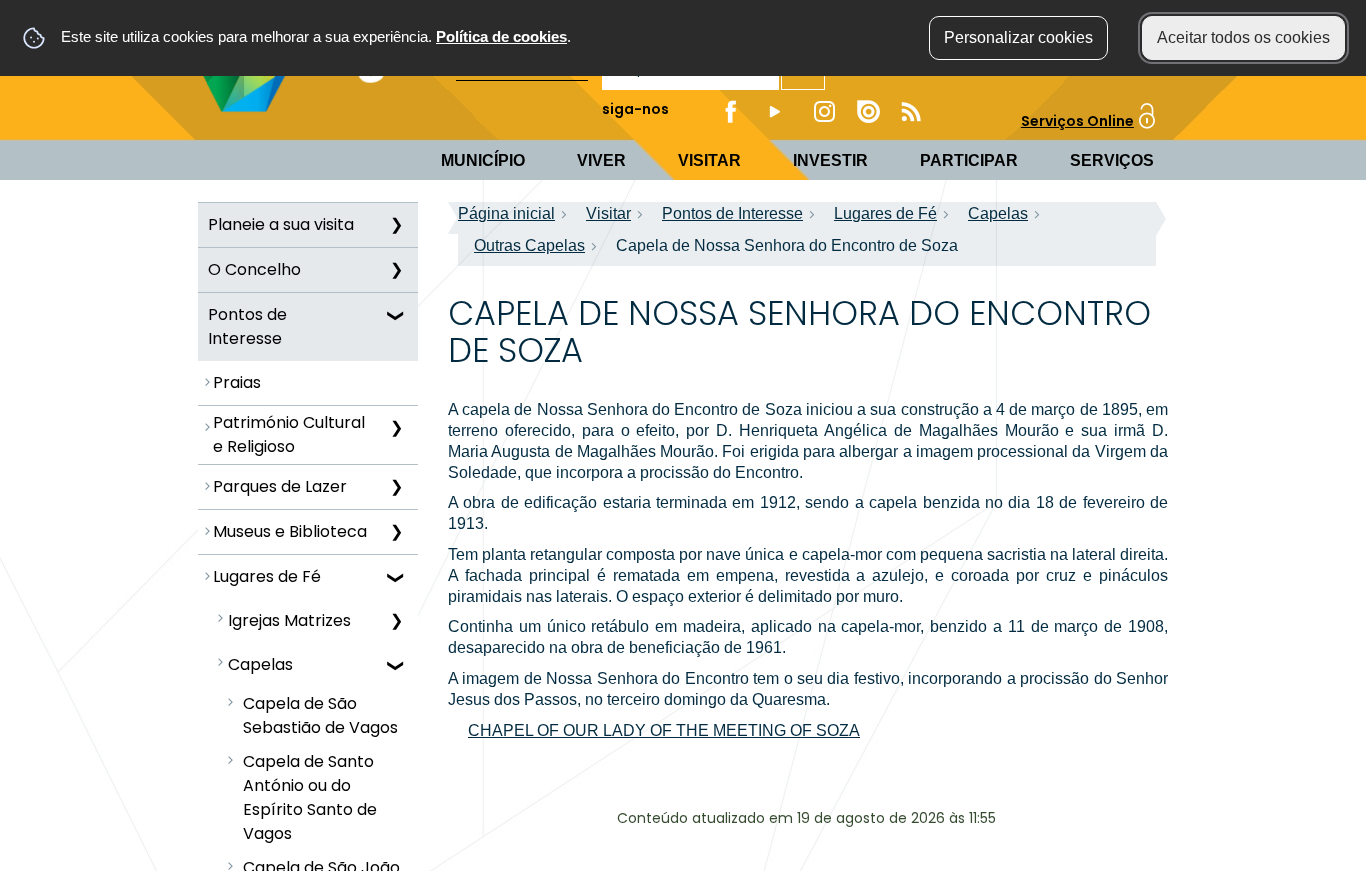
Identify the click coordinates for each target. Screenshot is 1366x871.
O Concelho (254, 269)
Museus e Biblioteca (290, 531)
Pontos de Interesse (247, 326)
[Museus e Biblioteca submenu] (396, 532)
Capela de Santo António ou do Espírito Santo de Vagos (310, 797)
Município (483, 160)
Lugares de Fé (267, 576)
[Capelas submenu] (396, 665)
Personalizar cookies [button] (1018, 37)
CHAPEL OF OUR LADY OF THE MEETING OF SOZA (664, 730)
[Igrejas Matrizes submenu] (396, 621)
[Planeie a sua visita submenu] (396, 225)
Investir (830, 160)
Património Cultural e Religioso (289, 434)
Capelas (260, 664)
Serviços (1112, 160)
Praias (237, 382)
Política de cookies (501, 36)
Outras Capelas (529, 245)
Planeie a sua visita (281, 224)
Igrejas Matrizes (289, 620)
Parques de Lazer (280, 486)
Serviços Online (1077, 121)
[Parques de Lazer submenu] (396, 487)
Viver (601, 160)
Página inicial (506, 213)
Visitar (709, 160)
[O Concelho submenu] (396, 270)
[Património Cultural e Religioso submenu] (396, 428)
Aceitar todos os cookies (1243, 37)
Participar (969, 160)
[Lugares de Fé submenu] (396, 577)
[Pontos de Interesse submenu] (396, 315)
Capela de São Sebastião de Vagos (320, 715)
